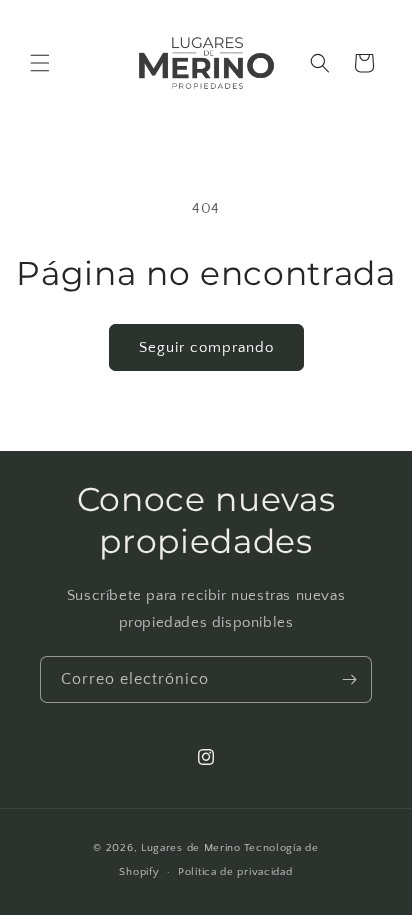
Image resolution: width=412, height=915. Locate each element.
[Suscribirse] (349, 679)
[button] (40, 63)
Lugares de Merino (191, 848)
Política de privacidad (235, 872)
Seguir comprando (206, 347)
